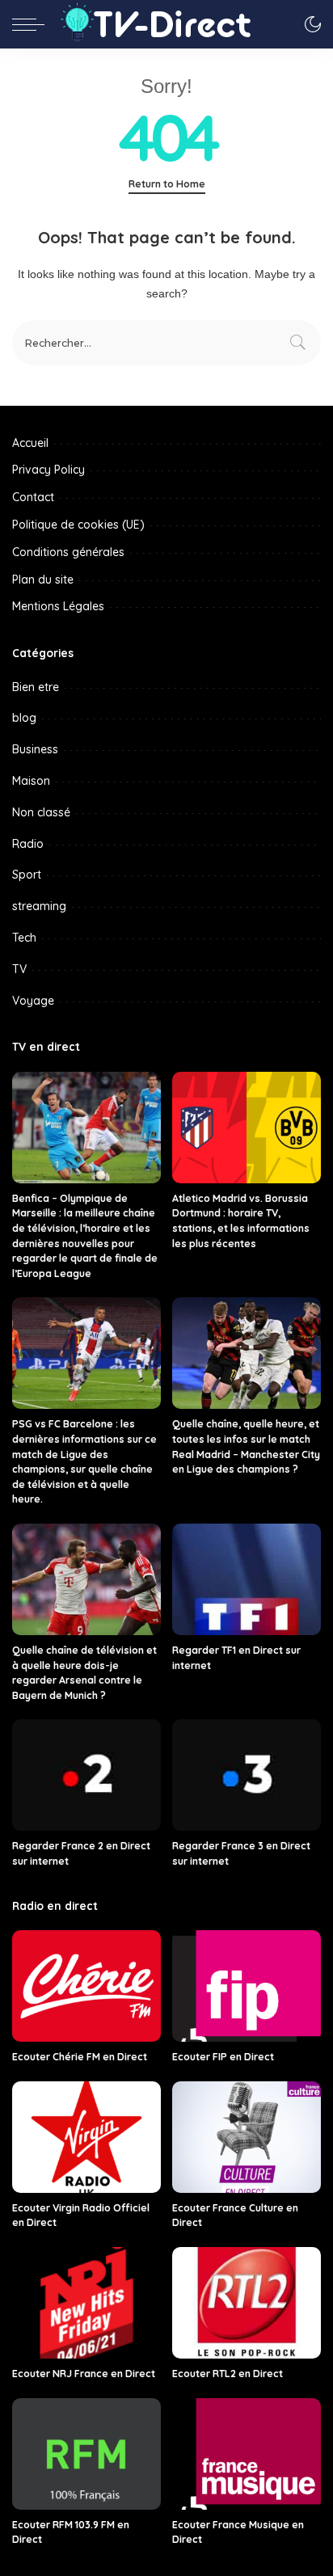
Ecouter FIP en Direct (223, 2057)
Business (35, 749)
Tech (24, 938)
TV (19, 969)
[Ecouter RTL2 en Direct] (247, 2303)
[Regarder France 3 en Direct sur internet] (247, 1775)
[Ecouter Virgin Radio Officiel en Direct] (86, 2137)
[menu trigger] (32, 24)
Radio (28, 844)
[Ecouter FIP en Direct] (247, 1986)
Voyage (33, 1001)
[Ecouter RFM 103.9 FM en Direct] (86, 2454)
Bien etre (36, 687)
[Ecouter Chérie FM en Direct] (86, 1986)
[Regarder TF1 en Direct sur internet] (247, 1579)
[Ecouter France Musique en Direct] (247, 2454)
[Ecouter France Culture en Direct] (247, 2137)
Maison (31, 781)
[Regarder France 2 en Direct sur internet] (86, 1775)
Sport (27, 875)
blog (24, 718)
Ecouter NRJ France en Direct (84, 2374)
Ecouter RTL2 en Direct (228, 2374)
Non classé (41, 812)
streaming (39, 906)
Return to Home (167, 184)
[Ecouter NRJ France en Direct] (86, 2303)
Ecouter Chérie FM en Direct (80, 2057)
